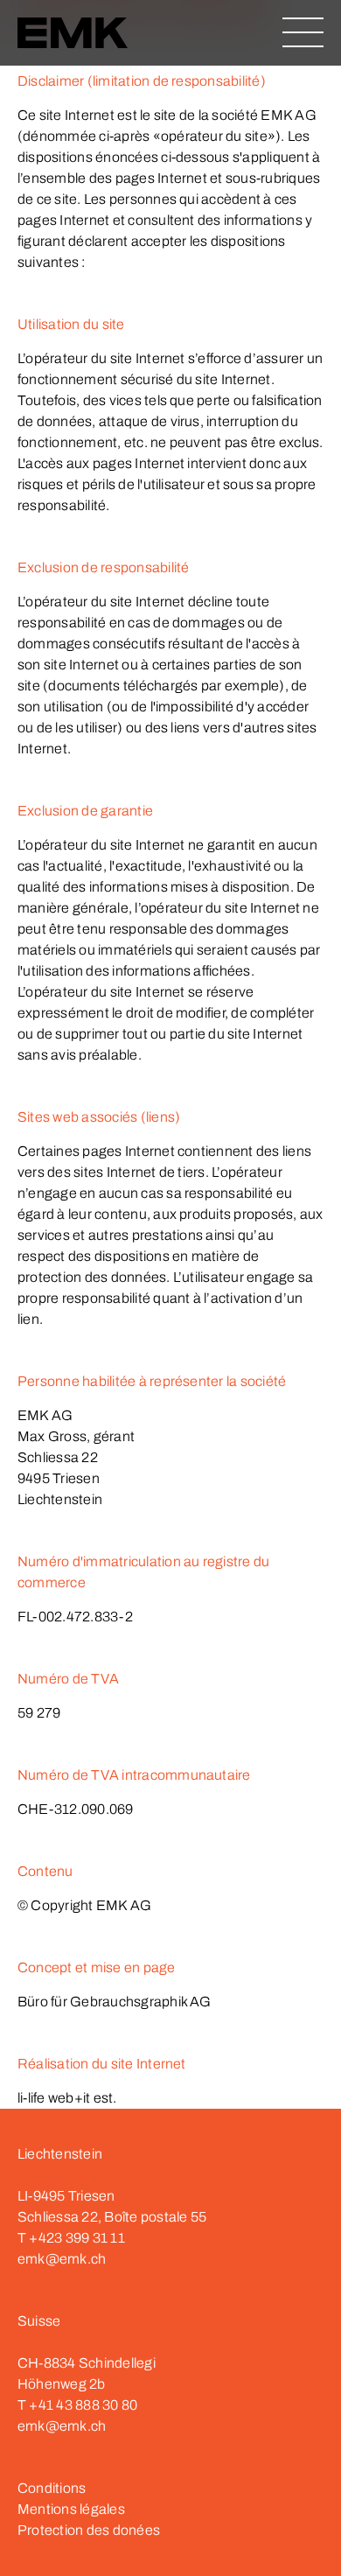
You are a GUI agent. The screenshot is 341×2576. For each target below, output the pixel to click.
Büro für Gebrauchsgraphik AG (115, 2002)
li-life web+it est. (67, 2098)
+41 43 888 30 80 (83, 2405)
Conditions (52, 2488)
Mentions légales (71, 2509)
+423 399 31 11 (77, 2238)
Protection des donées (89, 2530)
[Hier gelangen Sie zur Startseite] (73, 35)
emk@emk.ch (62, 2259)
